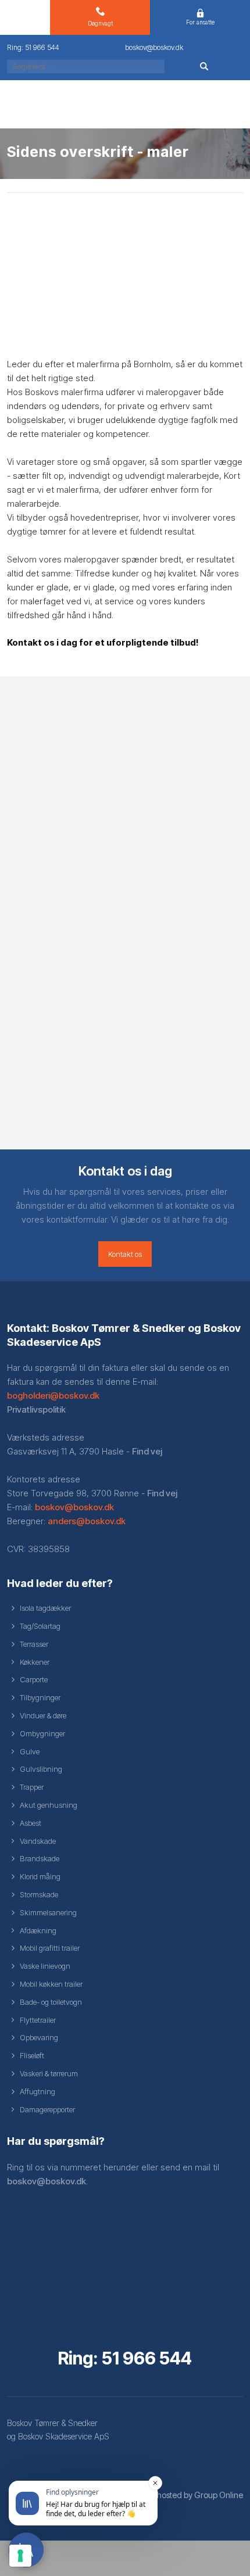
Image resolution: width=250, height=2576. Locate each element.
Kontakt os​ (125, 1254)
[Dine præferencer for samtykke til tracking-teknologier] (20, 2556)
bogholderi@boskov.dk (53, 1396)
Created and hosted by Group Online (176, 2495)
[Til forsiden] (125, 104)
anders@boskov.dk (87, 1521)
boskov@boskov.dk (74, 1507)
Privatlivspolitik (36, 1409)
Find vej (147, 1451)
